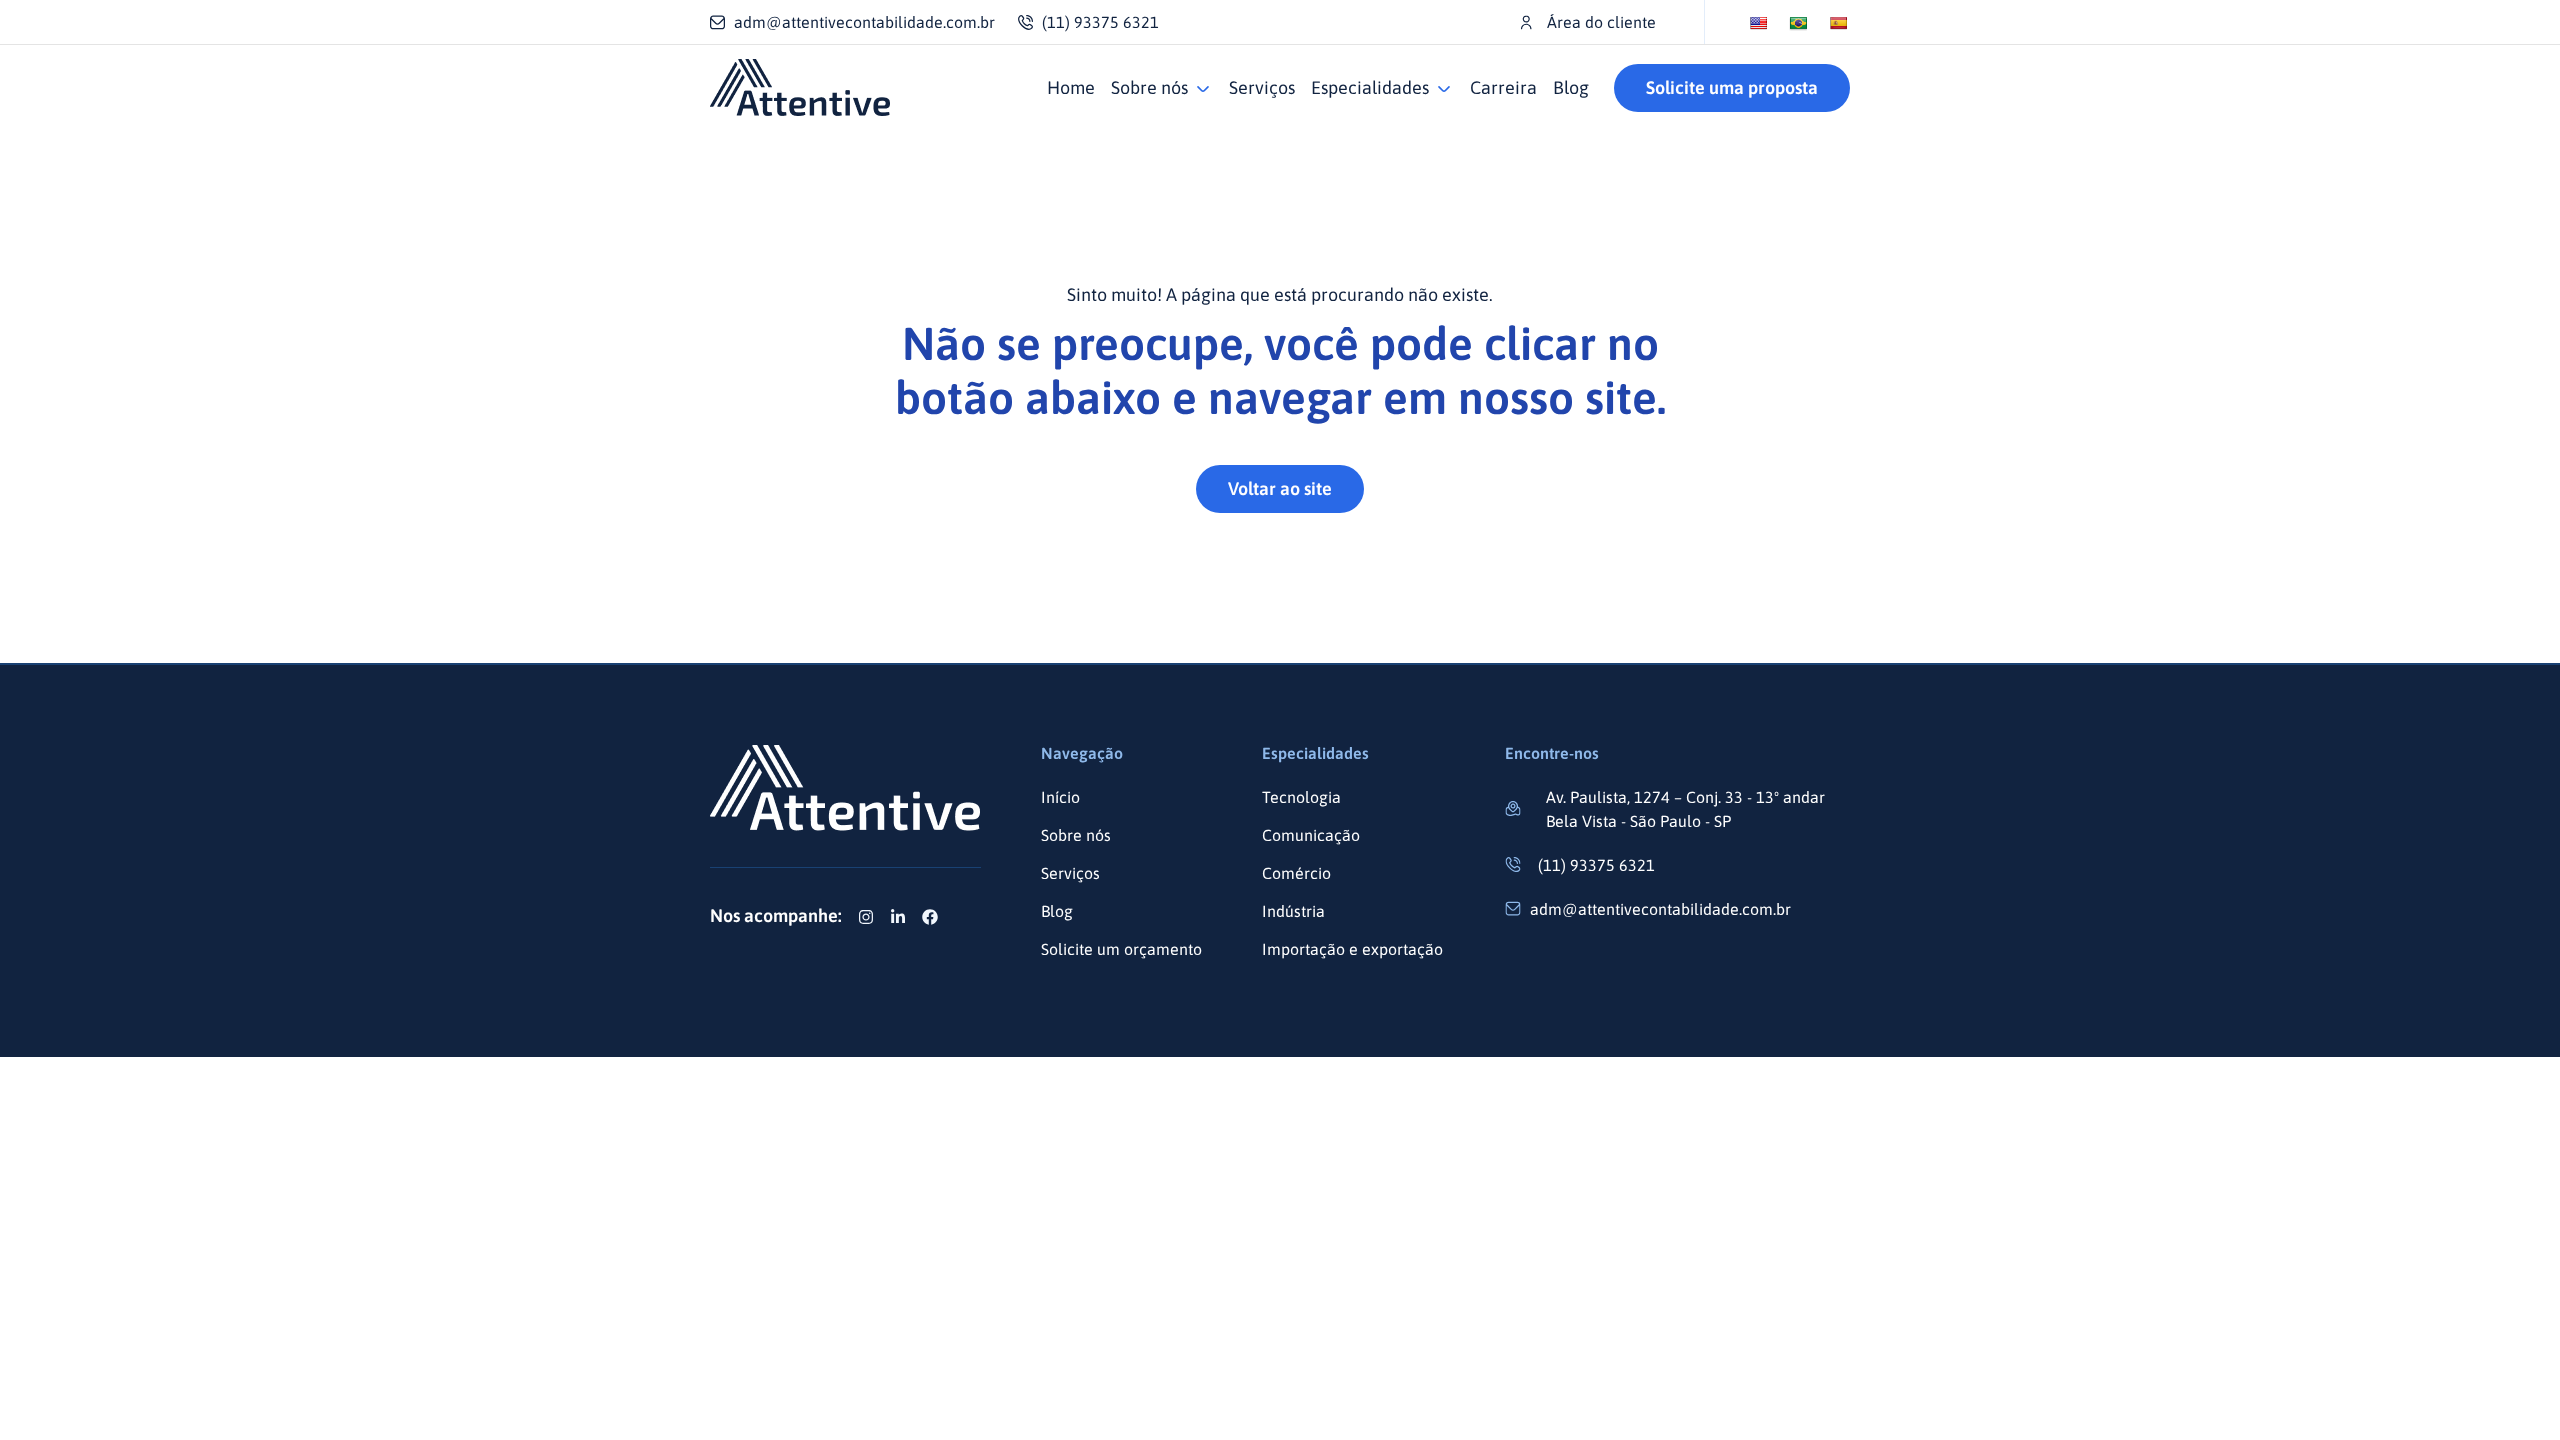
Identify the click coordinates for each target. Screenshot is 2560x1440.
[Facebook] (930, 917)
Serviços (1262, 87)
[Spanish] (1838, 23)
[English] (1758, 23)
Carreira (1503, 87)
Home (1071, 87)
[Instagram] (866, 917)
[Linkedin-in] (898, 917)
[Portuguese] (1798, 23)
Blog (1571, 87)
